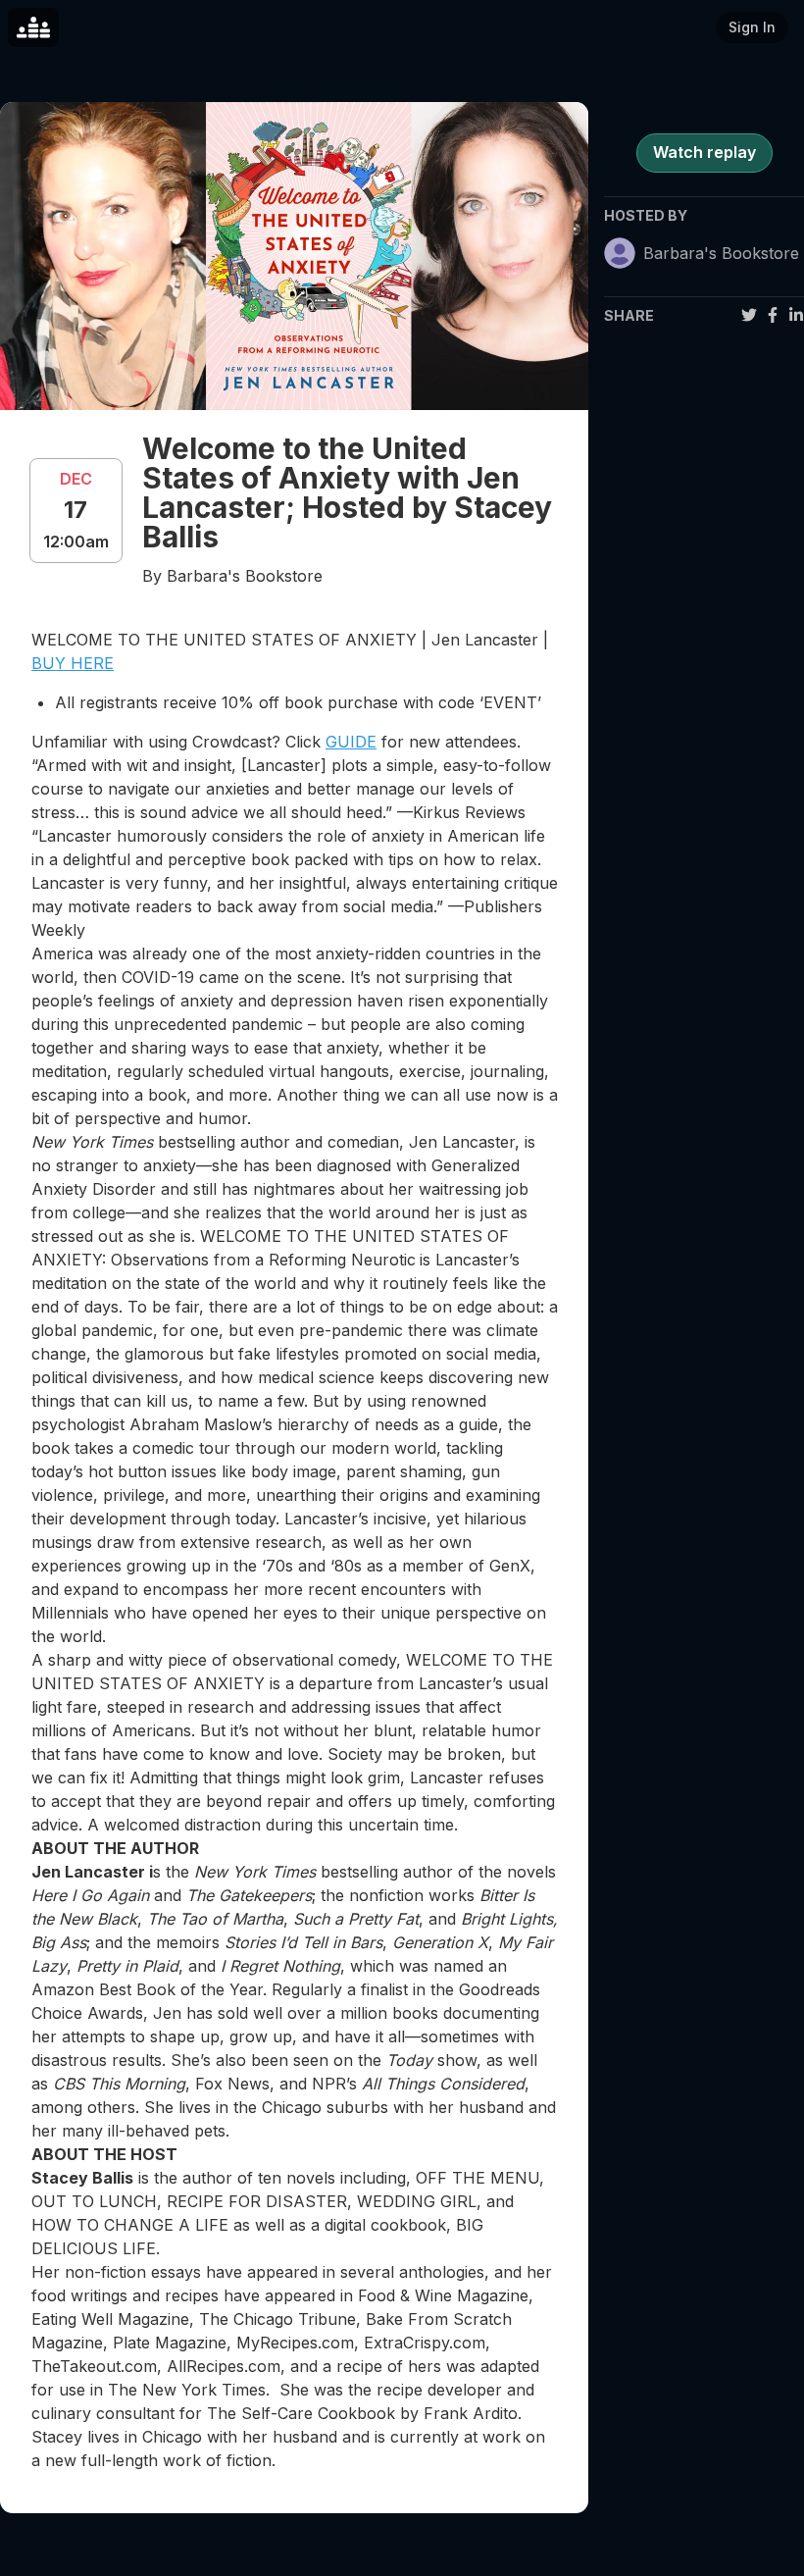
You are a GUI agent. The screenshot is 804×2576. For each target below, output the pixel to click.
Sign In (752, 27)
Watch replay (704, 152)
